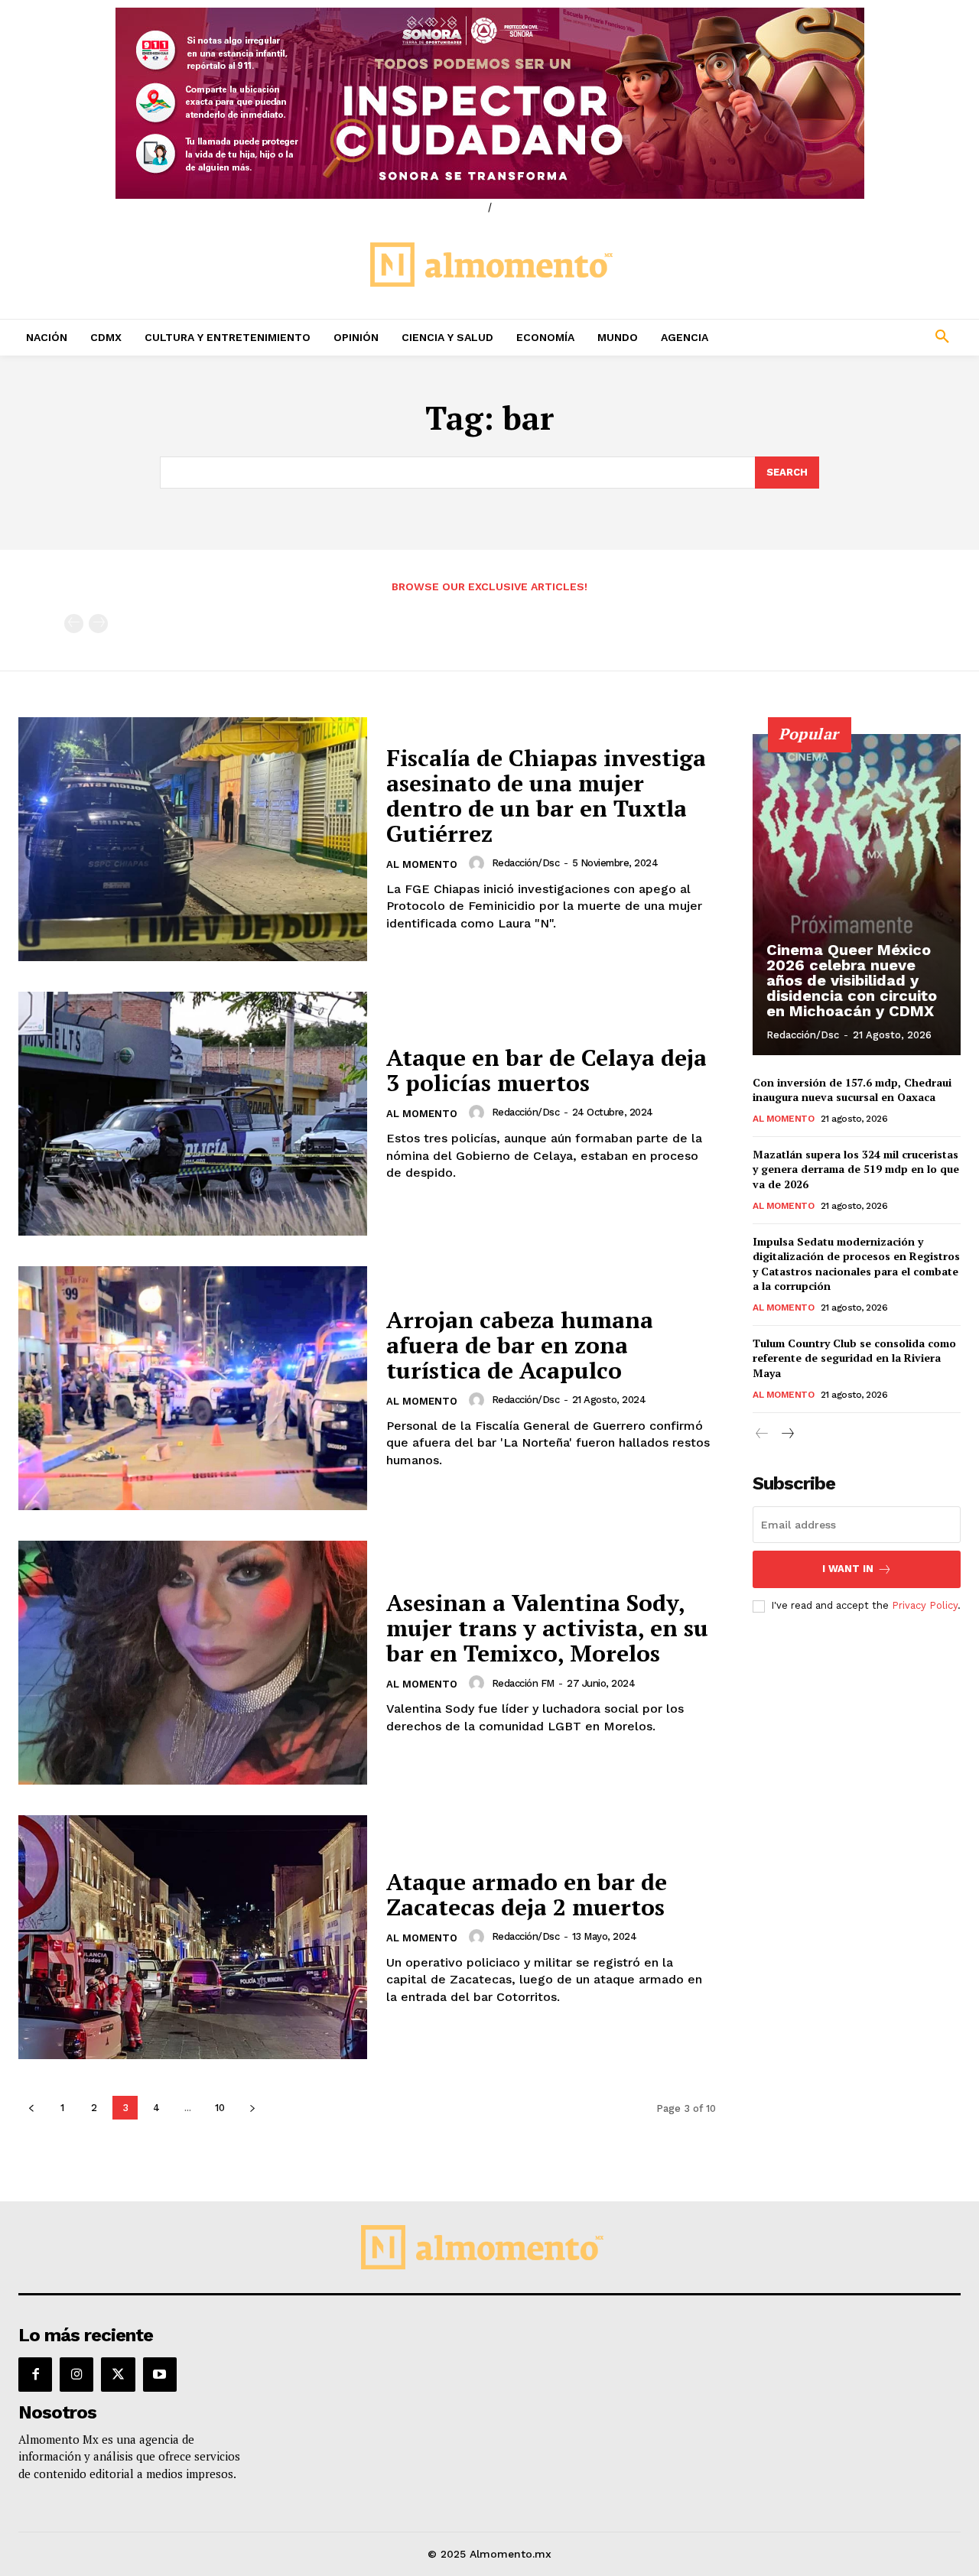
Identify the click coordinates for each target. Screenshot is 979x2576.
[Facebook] (35, 2374)
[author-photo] (479, 863)
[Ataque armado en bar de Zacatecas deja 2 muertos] (193, 1937)
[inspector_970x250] (489, 103)
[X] (118, 2374)
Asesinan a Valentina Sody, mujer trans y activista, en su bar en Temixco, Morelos (547, 1628)
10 (220, 2108)
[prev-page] (74, 624)
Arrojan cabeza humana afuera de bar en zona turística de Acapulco (520, 1345)
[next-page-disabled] (98, 624)
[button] (857, 337)
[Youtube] (160, 2374)
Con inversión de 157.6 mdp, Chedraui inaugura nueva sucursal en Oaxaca (852, 1090)
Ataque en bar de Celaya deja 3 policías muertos (546, 1070)
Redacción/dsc (526, 863)
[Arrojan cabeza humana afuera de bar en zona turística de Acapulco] (193, 1388)
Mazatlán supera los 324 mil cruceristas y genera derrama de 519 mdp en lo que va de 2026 (856, 1169)
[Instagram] (76, 2374)
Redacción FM (523, 1683)
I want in (848, 1569)
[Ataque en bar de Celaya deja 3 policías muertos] (193, 1114)
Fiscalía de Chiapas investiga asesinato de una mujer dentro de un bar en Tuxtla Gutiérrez (546, 796)
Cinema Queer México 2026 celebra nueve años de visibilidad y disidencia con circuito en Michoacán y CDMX (852, 980)
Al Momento (422, 864)
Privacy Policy (925, 1605)
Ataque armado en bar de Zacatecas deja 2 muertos (527, 1894)
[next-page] (252, 2108)
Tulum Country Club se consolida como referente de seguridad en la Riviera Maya (854, 1358)
